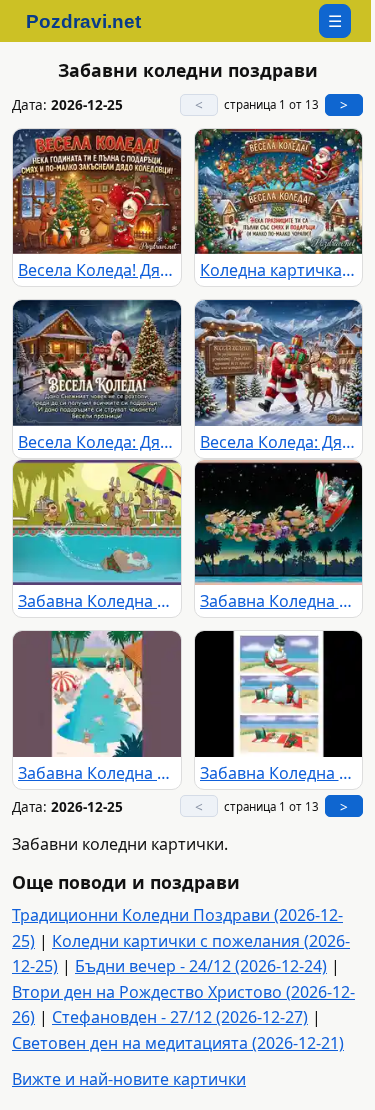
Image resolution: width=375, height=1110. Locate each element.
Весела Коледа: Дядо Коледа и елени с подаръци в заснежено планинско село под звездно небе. (279, 442)
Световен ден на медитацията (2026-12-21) (178, 1043)
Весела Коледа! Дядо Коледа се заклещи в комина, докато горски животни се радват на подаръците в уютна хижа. (97, 270)
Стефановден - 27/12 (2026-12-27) (180, 1017)
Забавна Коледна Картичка (97, 601)
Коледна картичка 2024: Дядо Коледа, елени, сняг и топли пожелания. (279, 270)
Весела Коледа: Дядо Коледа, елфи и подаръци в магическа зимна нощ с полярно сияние (97, 442)
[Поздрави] (93, 21)
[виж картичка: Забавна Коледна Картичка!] (279, 523)
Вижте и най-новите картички (129, 1079)
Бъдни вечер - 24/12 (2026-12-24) (201, 966)
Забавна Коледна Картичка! (279, 601)
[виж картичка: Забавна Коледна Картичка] (97, 523)
